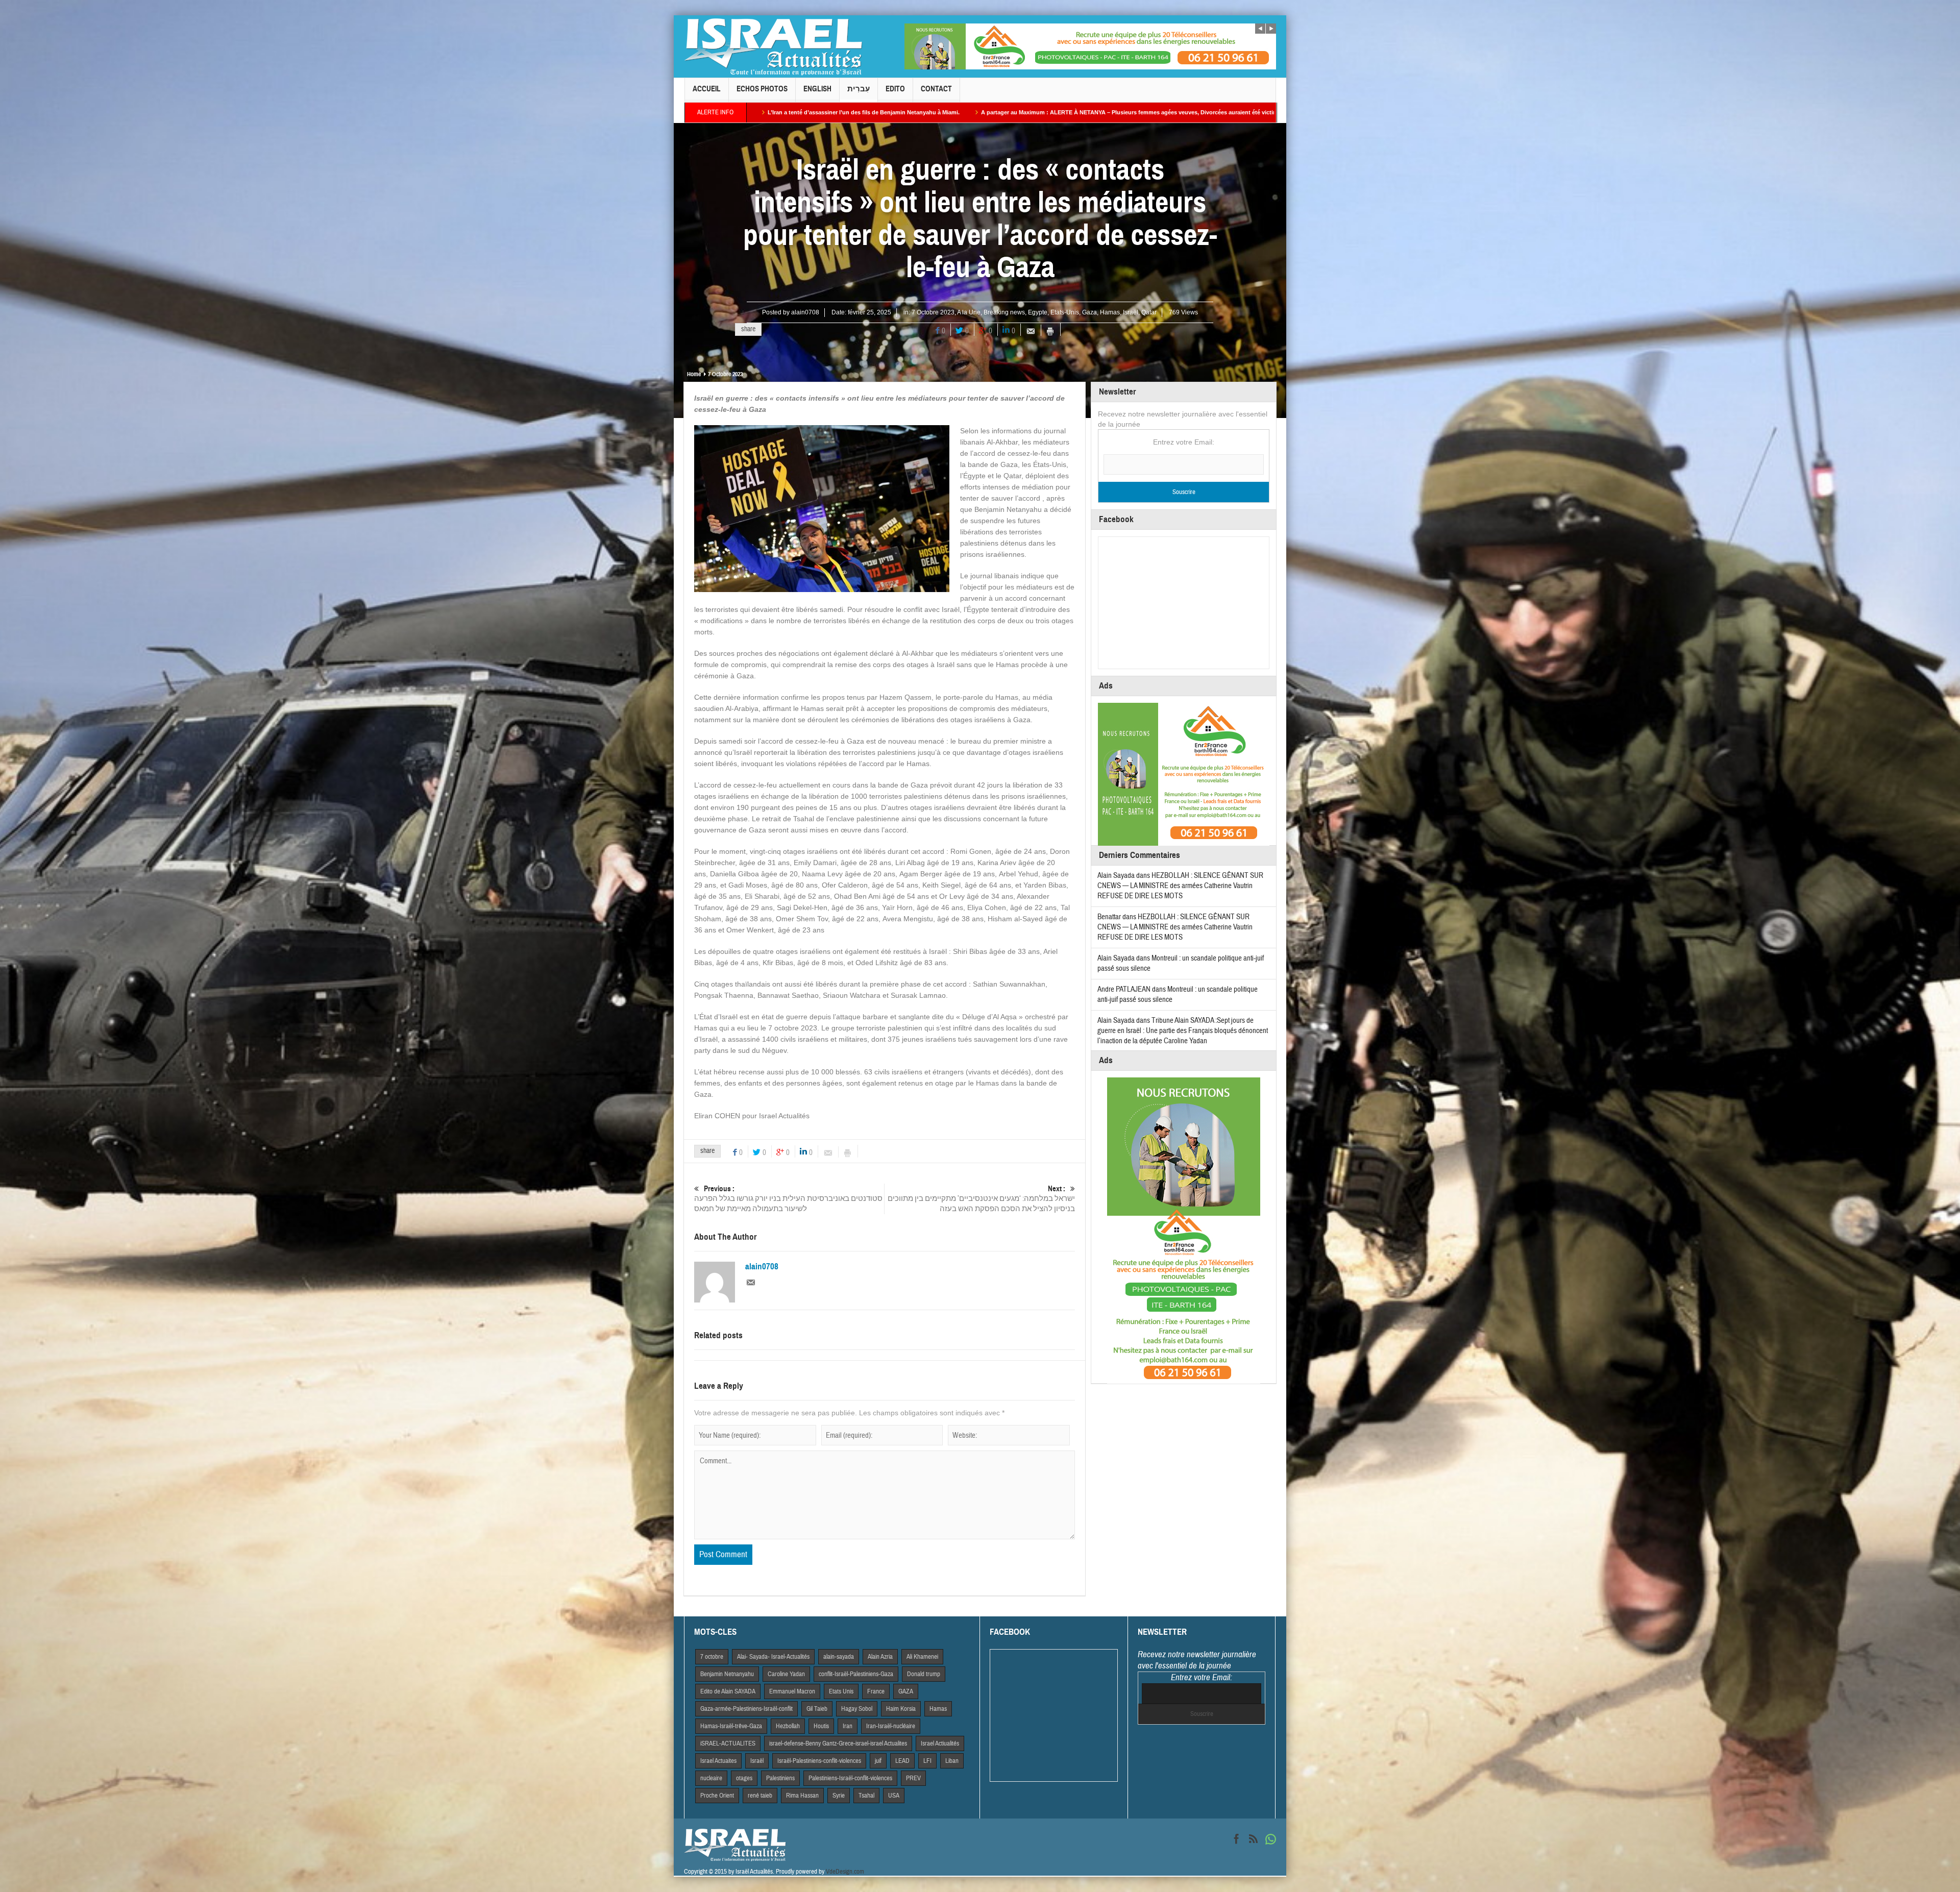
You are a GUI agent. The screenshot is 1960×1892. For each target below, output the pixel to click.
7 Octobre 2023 (933, 312)
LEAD (902, 1761)
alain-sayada (839, 1657)
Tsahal (866, 1796)
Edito (895, 89)
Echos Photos (762, 89)
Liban (952, 1761)
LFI (927, 1761)
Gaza (1089, 312)
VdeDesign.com (845, 1872)
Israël (1131, 312)
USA (894, 1796)
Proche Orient (717, 1796)
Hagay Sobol (857, 1709)
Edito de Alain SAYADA (728, 1691)
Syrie (839, 1796)
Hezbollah (788, 1726)
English (817, 89)
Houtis (821, 1726)
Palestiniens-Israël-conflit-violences (850, 1778)
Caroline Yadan (786, 1674)
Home (694, 374)
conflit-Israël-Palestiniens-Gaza (856, 1674)
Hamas (1110, 312)
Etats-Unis (1065, 312)
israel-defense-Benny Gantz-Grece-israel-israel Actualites (838, 1743)
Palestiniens (780, 1778)
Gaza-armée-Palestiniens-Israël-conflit (746, 1709)
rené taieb (760, 1796)
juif (878, 1761)
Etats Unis (841, 1691)
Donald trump (924, 1674)
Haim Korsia (901, 1709)
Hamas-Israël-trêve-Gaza (731, 1726)
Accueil (707, 89)
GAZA (906, 1691)
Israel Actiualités (940, 1743)
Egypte (1038, 312)
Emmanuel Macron (792, 1691)
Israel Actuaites (718, 1761)
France (876, 1691)
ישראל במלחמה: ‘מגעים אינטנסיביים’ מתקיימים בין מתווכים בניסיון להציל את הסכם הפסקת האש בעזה (981, 1199)
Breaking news (1004, 312)
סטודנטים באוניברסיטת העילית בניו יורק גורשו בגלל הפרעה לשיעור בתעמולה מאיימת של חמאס (788, 1199)
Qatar (1149, 312)
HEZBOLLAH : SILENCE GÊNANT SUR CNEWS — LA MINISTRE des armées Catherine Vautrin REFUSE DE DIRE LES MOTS (1180, 886)
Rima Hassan (802, 1796)
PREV (913, 1778)
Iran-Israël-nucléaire (891, 1726)
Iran (848, 1726)
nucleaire (711, 1778)
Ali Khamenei (922, 1657)
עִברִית (859, 89)
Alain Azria (880, 1657)
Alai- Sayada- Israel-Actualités (773, 1657)
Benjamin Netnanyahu (727, 1674)
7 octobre (712, 1657)
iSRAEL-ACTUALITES (728, 1743)
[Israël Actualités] (773, 46)
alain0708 (805, 312)
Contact (936, 89)
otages (744, 1778)
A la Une (969, 312)
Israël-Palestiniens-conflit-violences (819, 1761)
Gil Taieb (817, 1709)
